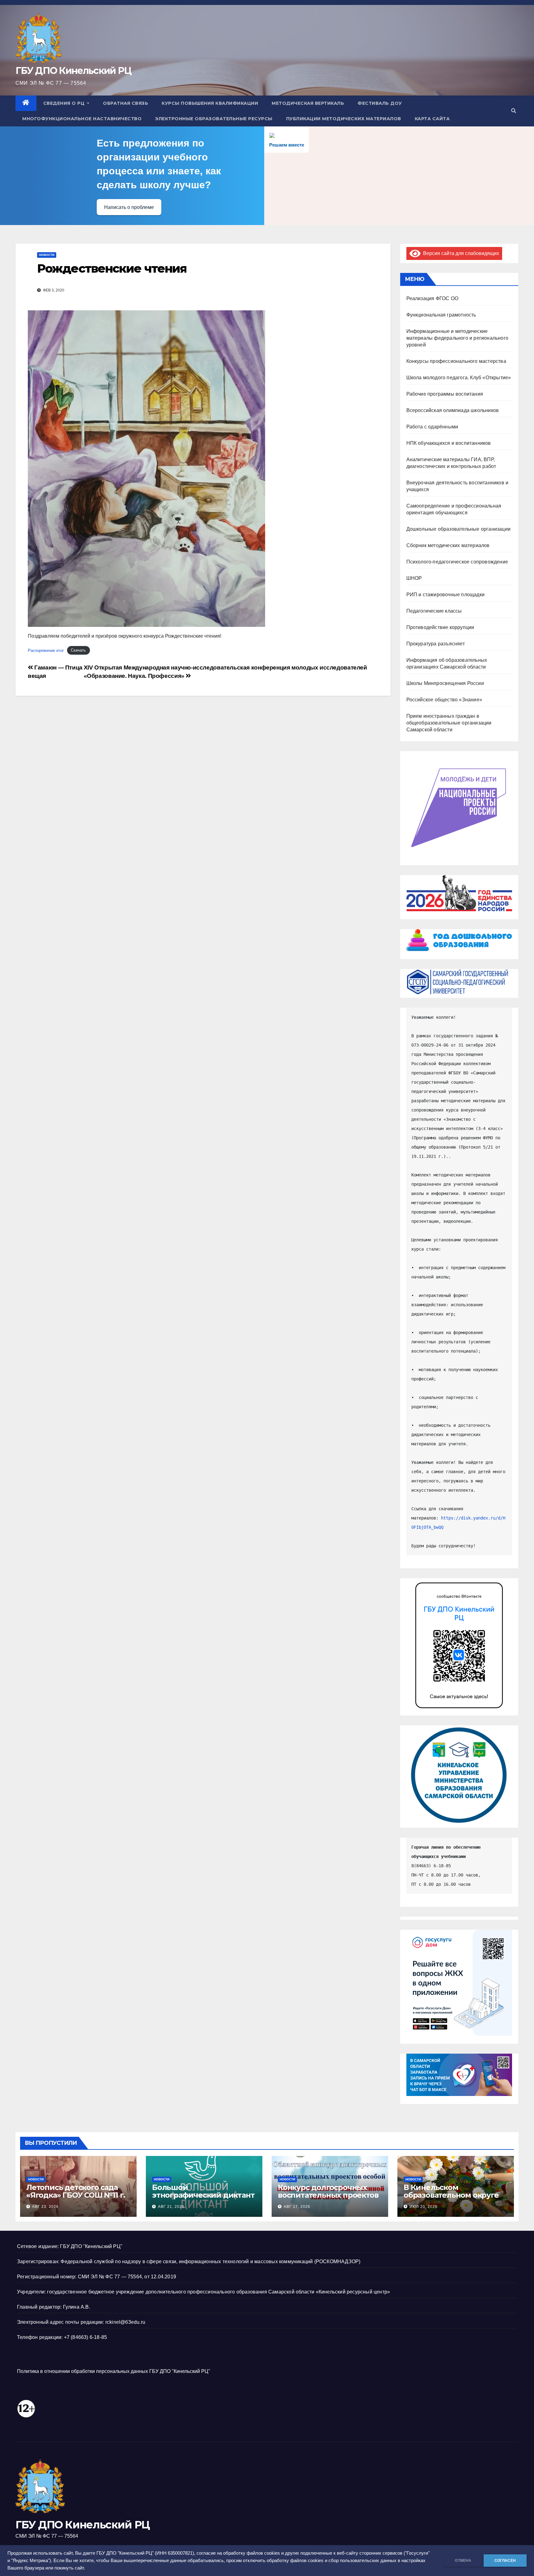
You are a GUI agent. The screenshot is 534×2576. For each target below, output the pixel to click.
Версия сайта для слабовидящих (460, 253)
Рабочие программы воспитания (445, 394)
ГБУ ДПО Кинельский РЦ (73, 71)
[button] (514, 111)
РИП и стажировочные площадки (446, 595)
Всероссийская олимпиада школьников (453, 410)
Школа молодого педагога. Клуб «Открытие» (459, 378)
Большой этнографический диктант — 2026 (203, 2195)
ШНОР (414, 578)
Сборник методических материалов (448, 545)
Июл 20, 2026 (424, 2207)
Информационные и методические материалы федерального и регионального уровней (458, 338)
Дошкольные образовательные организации (459, 529)
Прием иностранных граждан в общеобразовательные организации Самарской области (449, 723)
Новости (47, 255)
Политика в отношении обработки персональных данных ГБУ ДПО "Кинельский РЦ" (114, 2371)
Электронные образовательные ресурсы (214, 119)
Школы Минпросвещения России (445, 683)
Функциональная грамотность (441, 315)
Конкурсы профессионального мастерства (456, 361)
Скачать (78, 650)
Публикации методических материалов (344, 119)
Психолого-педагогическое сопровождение (457, 562)
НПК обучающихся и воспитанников (449, 443)
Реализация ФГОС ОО (432, 298)
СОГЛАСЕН (505, 2561)
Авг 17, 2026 (297, 2207)
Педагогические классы (434, 611)
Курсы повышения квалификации (210, 103)
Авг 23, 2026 (45, 2207)
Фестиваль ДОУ (380, 103)
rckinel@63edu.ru (125, 2322)
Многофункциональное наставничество (82, 119)
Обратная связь (125, 103)
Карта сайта (432, 119)
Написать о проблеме (129, 207)
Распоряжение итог (46, 650)
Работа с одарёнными (432, 427)
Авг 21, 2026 (171, 2207)
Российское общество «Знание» (444, 700)
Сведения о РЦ (65, 103)
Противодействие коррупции (440, 627)
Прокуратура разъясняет (436, 644)
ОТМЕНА (463, 2561)
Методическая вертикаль (308, 103)
